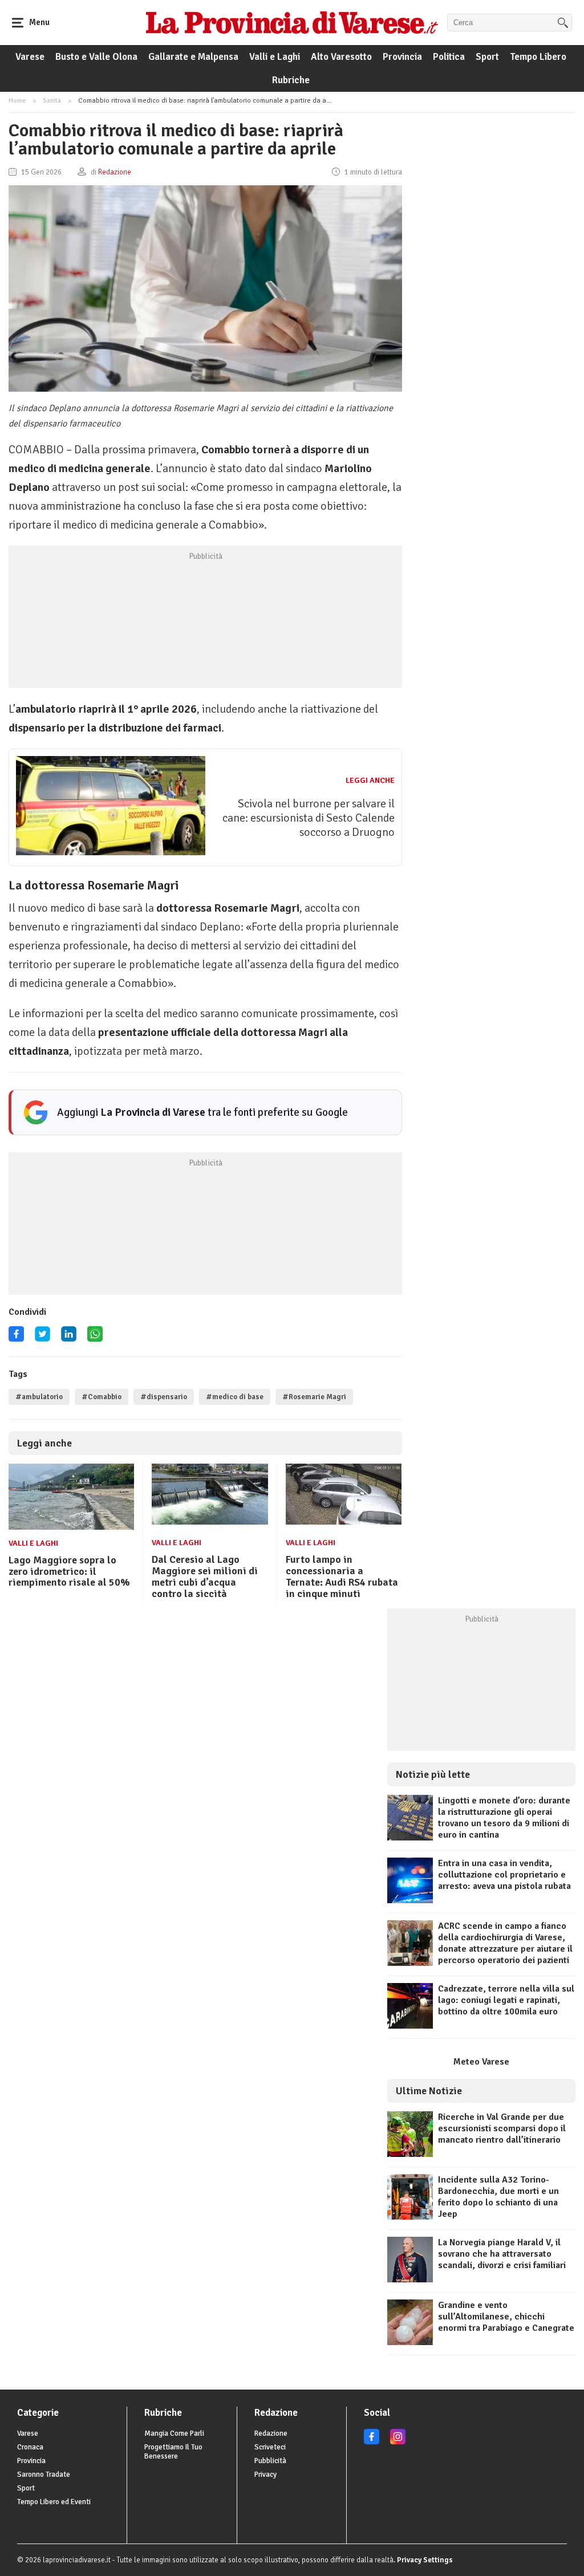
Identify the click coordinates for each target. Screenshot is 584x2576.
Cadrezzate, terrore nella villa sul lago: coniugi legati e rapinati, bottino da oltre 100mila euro (506, 2000)
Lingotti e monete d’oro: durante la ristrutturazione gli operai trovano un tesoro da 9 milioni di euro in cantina (504, 1818)
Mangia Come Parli (174, 2433)
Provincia (402, 57)
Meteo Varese (481, 2062)
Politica (449, 57)
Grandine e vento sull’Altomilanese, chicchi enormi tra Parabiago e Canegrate (506, 2317)
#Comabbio (102, 1397)
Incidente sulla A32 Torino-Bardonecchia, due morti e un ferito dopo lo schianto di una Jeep (498, 2197)
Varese (30, 57)
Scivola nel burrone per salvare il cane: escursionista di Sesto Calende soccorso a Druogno (309, 818)
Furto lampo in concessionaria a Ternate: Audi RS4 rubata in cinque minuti (342, 1576)
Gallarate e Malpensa (193, 57)
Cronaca (30, 2447)
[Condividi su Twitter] (42, 1338)
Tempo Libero (538, 57)
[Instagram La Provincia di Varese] (398, 2442)
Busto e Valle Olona (96, 57)
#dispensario (164, 1397)
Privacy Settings (425, 2560)
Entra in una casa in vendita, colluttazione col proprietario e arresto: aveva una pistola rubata (504, 1875)
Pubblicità (270, 2461)
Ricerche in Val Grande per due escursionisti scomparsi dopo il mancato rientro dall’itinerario (502, 2128)
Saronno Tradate (44, 2475)
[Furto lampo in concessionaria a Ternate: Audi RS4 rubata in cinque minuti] (344, 1522)
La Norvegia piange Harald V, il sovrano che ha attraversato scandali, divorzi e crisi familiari (502, 2254)
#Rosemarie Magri (314, 1397)
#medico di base (235, 1397)
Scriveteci (270, 2447)
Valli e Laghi (275, 57)
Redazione (271, 2433)
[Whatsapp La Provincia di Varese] (95, 1338)
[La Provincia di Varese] (292, 22)
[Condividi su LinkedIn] (69, 1338)
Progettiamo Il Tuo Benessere (173, 2452)
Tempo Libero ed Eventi (54, 2502)
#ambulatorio (39, 1397)
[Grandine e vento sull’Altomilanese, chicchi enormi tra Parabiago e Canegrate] (410, 2342)
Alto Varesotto (341, 57)
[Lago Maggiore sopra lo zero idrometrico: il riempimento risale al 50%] (71, 1527)
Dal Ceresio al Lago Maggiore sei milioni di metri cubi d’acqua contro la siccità (205, 1576)
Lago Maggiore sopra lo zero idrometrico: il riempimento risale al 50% (69, 1571)
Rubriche (291, 80)
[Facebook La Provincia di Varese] (16, 1338)
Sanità (52, 101)
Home (17, 101)
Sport (487, 57)
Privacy (265, 2475)
